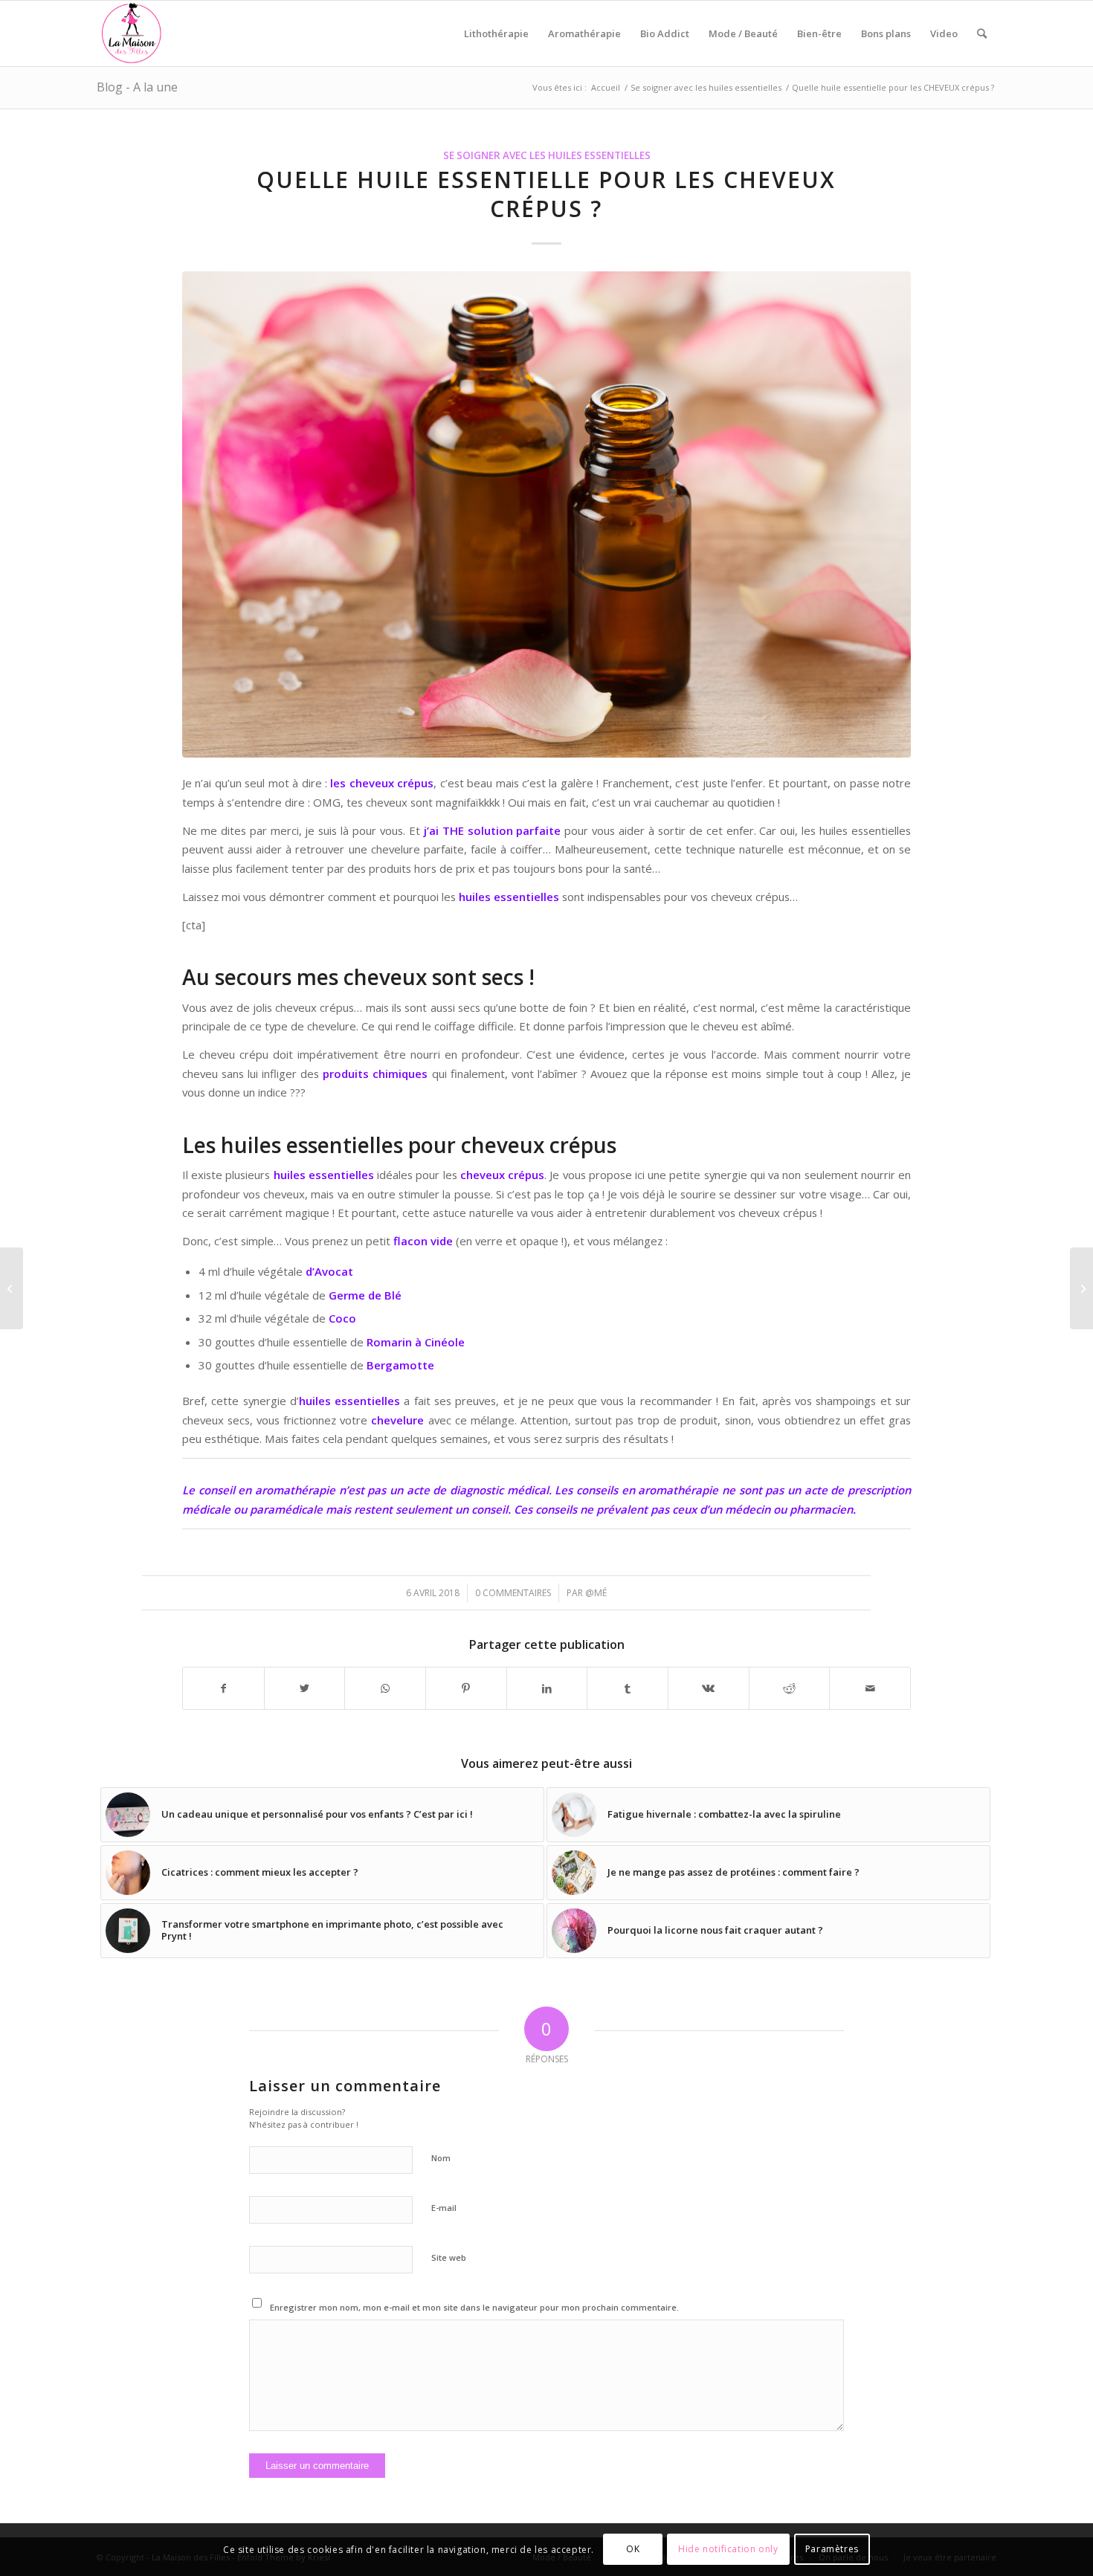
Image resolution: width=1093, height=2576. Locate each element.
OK (633, 2550)
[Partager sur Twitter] (305, 1688)
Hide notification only (728, 2550)
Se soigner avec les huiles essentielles (547, 155)
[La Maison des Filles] (132, 33)
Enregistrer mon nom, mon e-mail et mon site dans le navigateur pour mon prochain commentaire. (474, 2307)
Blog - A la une (137, 87)
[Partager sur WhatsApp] (385, 1688)
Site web (449, 2257)
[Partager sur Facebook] (223, 1688)
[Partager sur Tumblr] (628, 1688)
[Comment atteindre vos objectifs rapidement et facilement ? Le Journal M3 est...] (1081, 1288)
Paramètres (832, 2550)
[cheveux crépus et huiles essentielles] (546, 514)
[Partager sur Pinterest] (466, 1688)
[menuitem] (496, 33)
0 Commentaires (513, 1593)
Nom (441, 2158)
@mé (596, 1593)
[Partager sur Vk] (709, 1688)
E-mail (444, 2208)
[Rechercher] (982, 33)
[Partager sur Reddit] (790, 1688)
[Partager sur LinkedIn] (547, 1688)
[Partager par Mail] (870, 1688)
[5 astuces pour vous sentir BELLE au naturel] (12, 1288)
